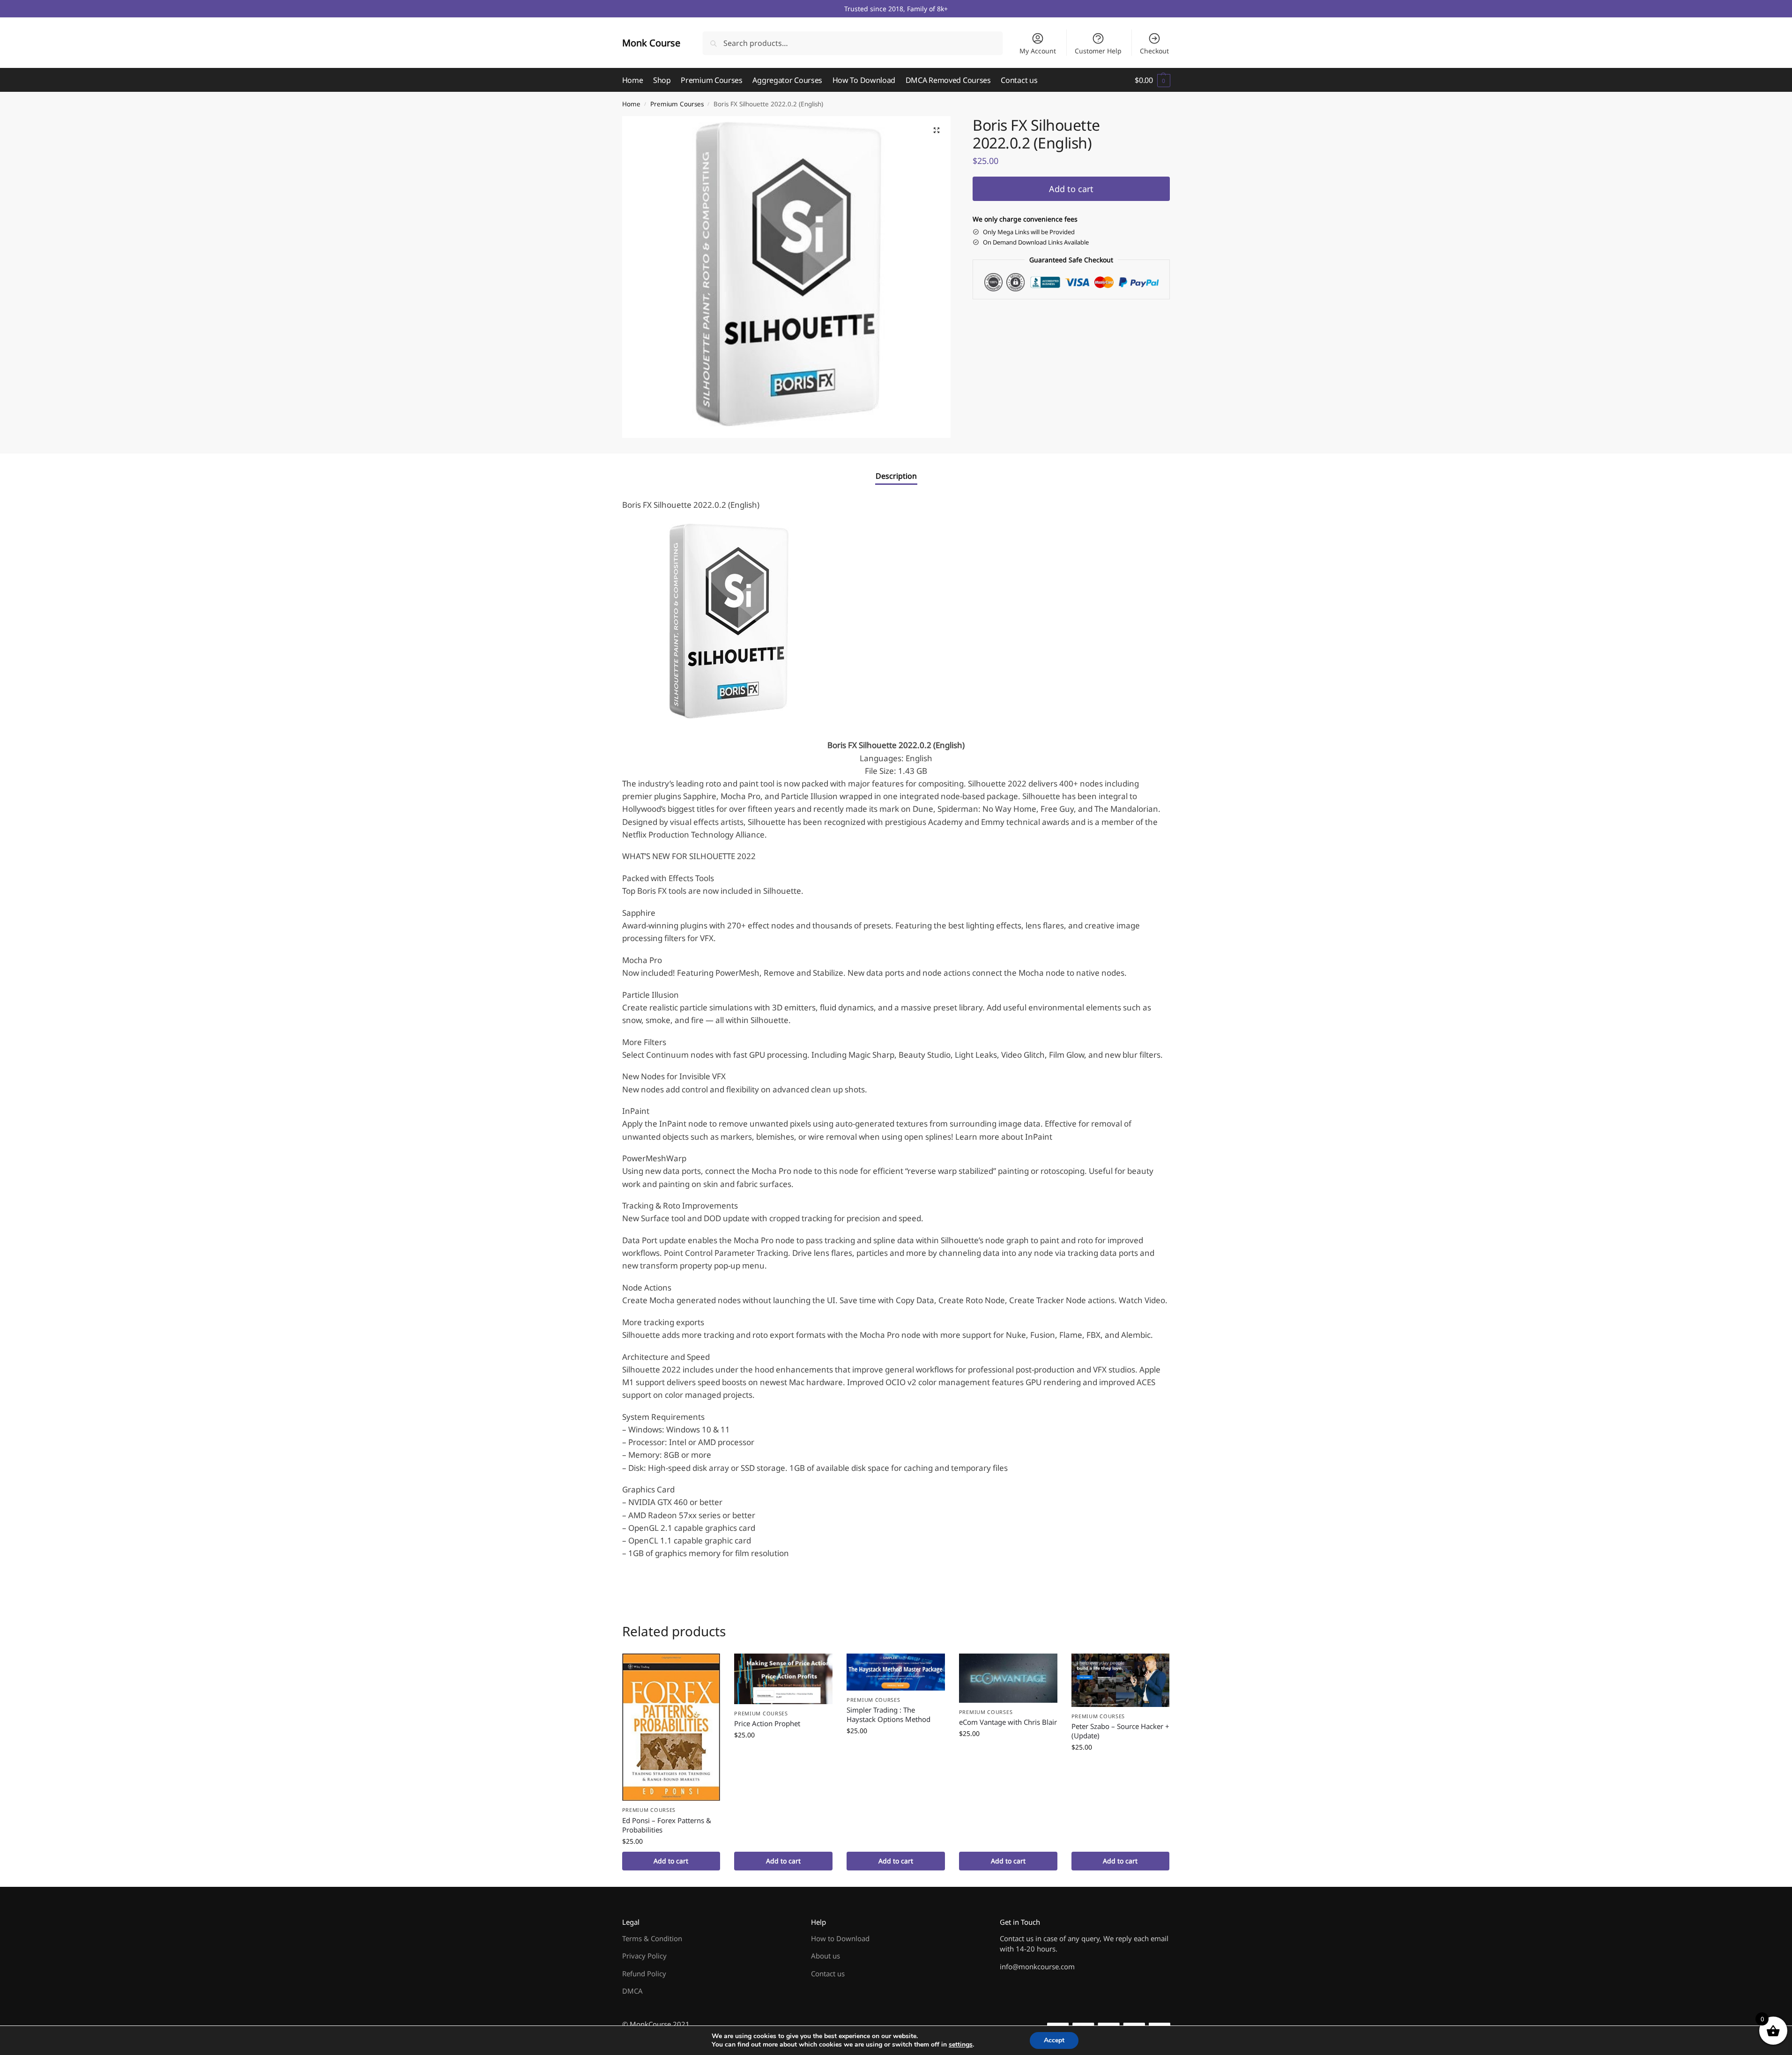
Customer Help (1098, 51)
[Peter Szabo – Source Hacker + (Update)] (1121, 1680)
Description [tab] (896, 476)
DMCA (632, 1991)
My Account (1038, 51)
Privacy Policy (644, 1956)
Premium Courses (677, 104)
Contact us (828, 1973)
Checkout (1154, 51)
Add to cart (1071, 189)
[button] (1152, 80)
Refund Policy (644, 1973)
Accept (1054, 2040)
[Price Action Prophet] (783, 1679)
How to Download (840, 1938)
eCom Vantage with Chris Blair (1008, 1722)
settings (961, 2045)
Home (631, 104)
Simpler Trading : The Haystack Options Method (889, 1714)
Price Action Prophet (767, 1723)
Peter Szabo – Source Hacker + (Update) (1120, 1731)
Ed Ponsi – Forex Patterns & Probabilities (667, 1825)
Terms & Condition (652, 1938)
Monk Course (651, 43)
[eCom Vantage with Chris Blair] (1008, 1678)
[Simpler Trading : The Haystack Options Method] (896, 1672)
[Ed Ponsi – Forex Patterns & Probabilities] (671, 1727)
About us (825, 1956)
